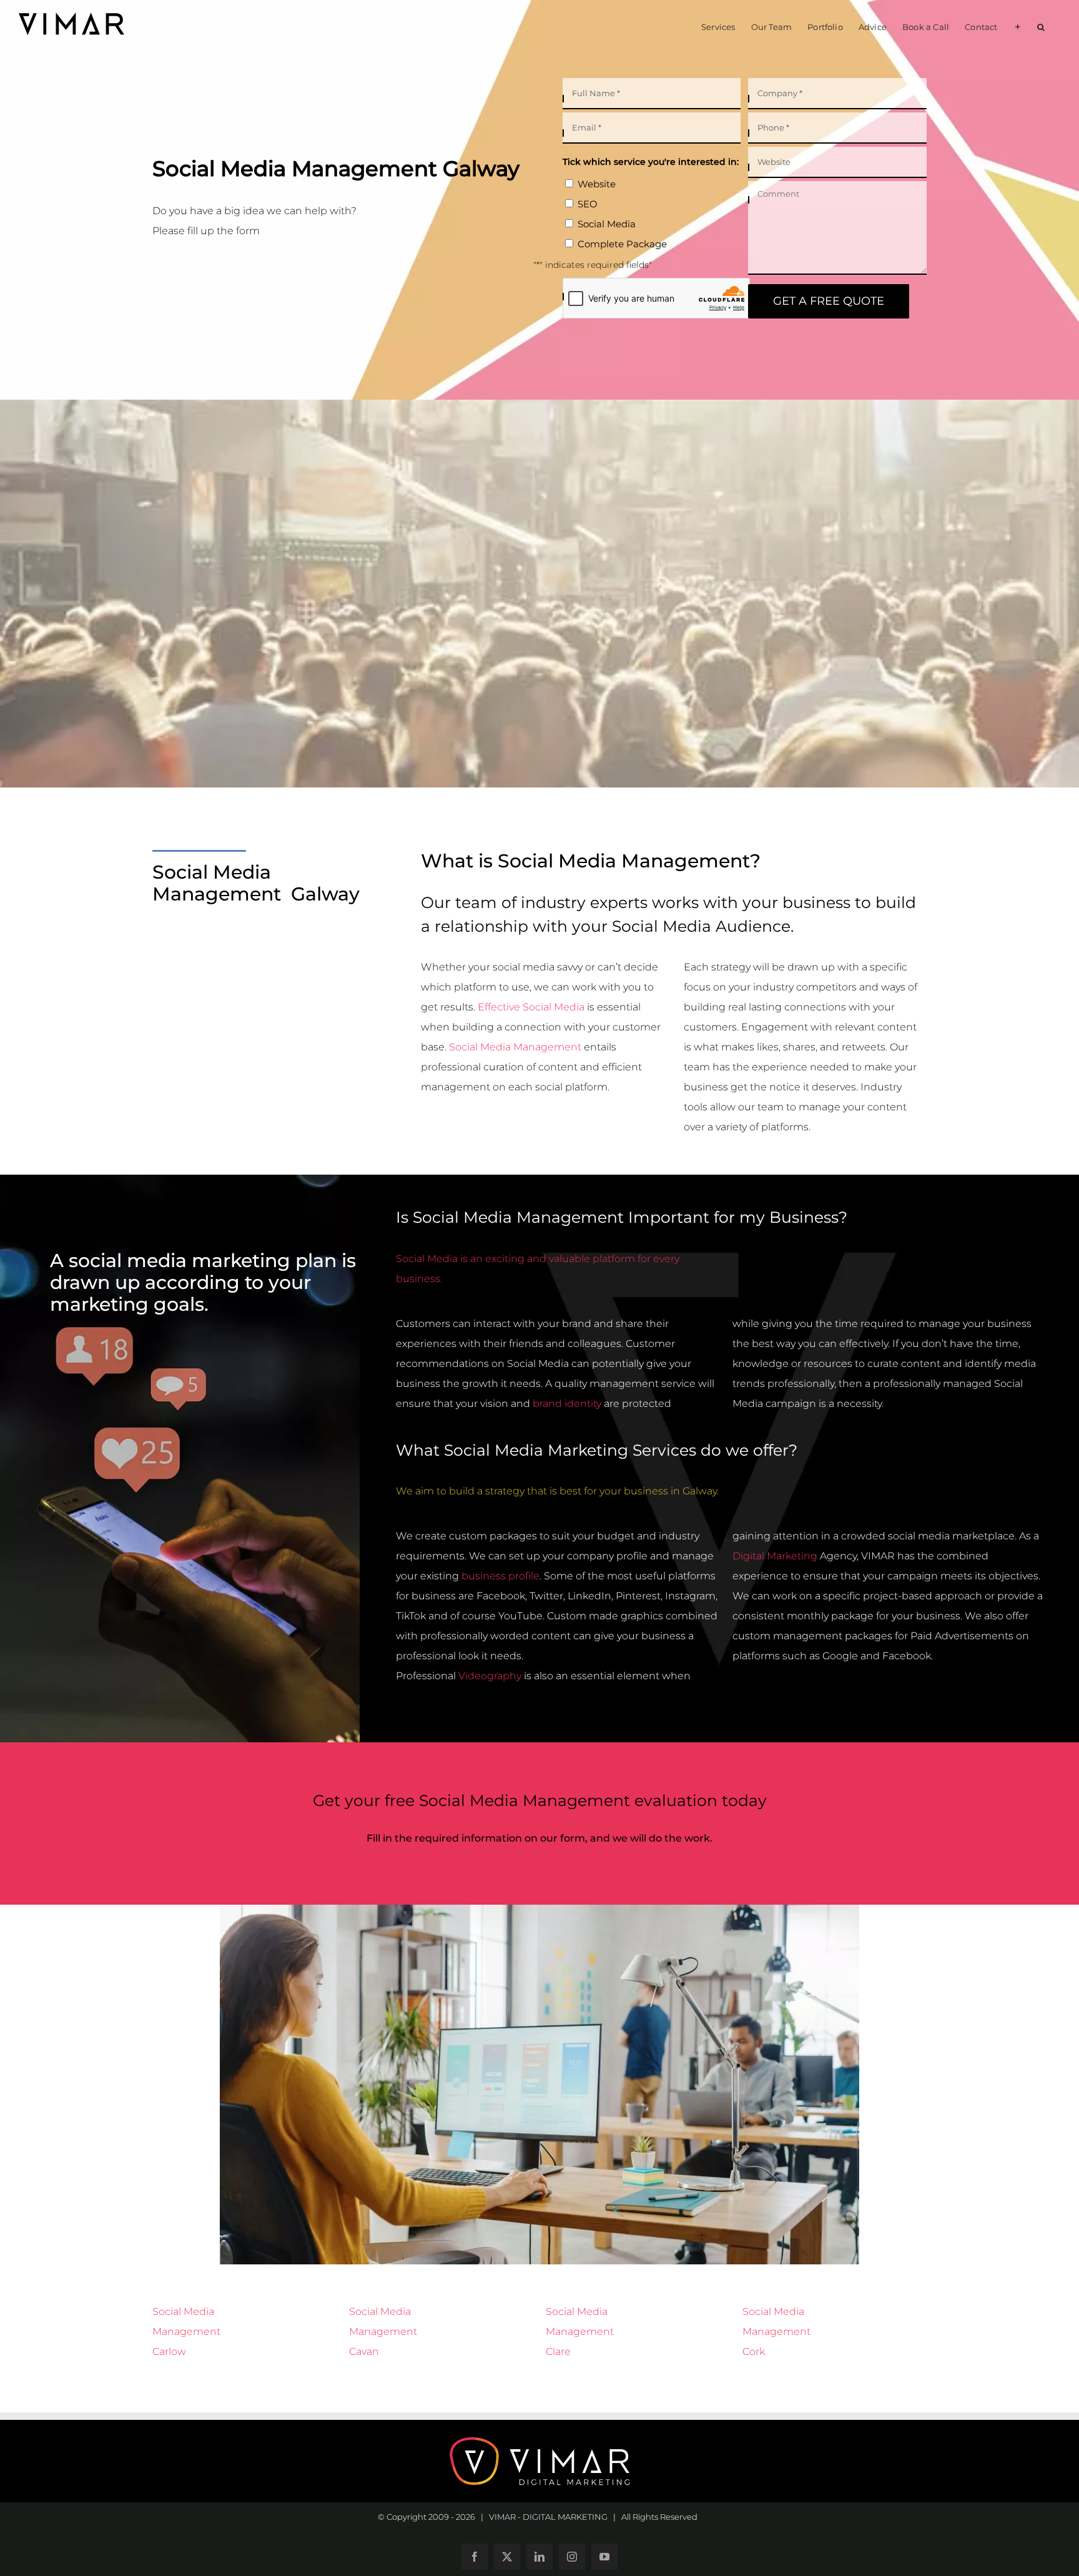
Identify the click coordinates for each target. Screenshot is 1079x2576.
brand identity (567, 1404)
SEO (588, 204)
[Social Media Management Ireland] (539, 1914)
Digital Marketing (775, 1556)
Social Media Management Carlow (186, 2332)
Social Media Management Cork (776, 2332)
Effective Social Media (531, 1007)
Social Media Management (515, 1047)
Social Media (607, 224)
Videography (490, 1676)
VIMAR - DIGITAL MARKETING (548, 2517)
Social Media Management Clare (580, 2332)
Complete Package (622, 244)
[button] (1041, 26)
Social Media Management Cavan (383, 2332)
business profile (500, 1576)
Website (597, 184)
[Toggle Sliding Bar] (1017, 26)
